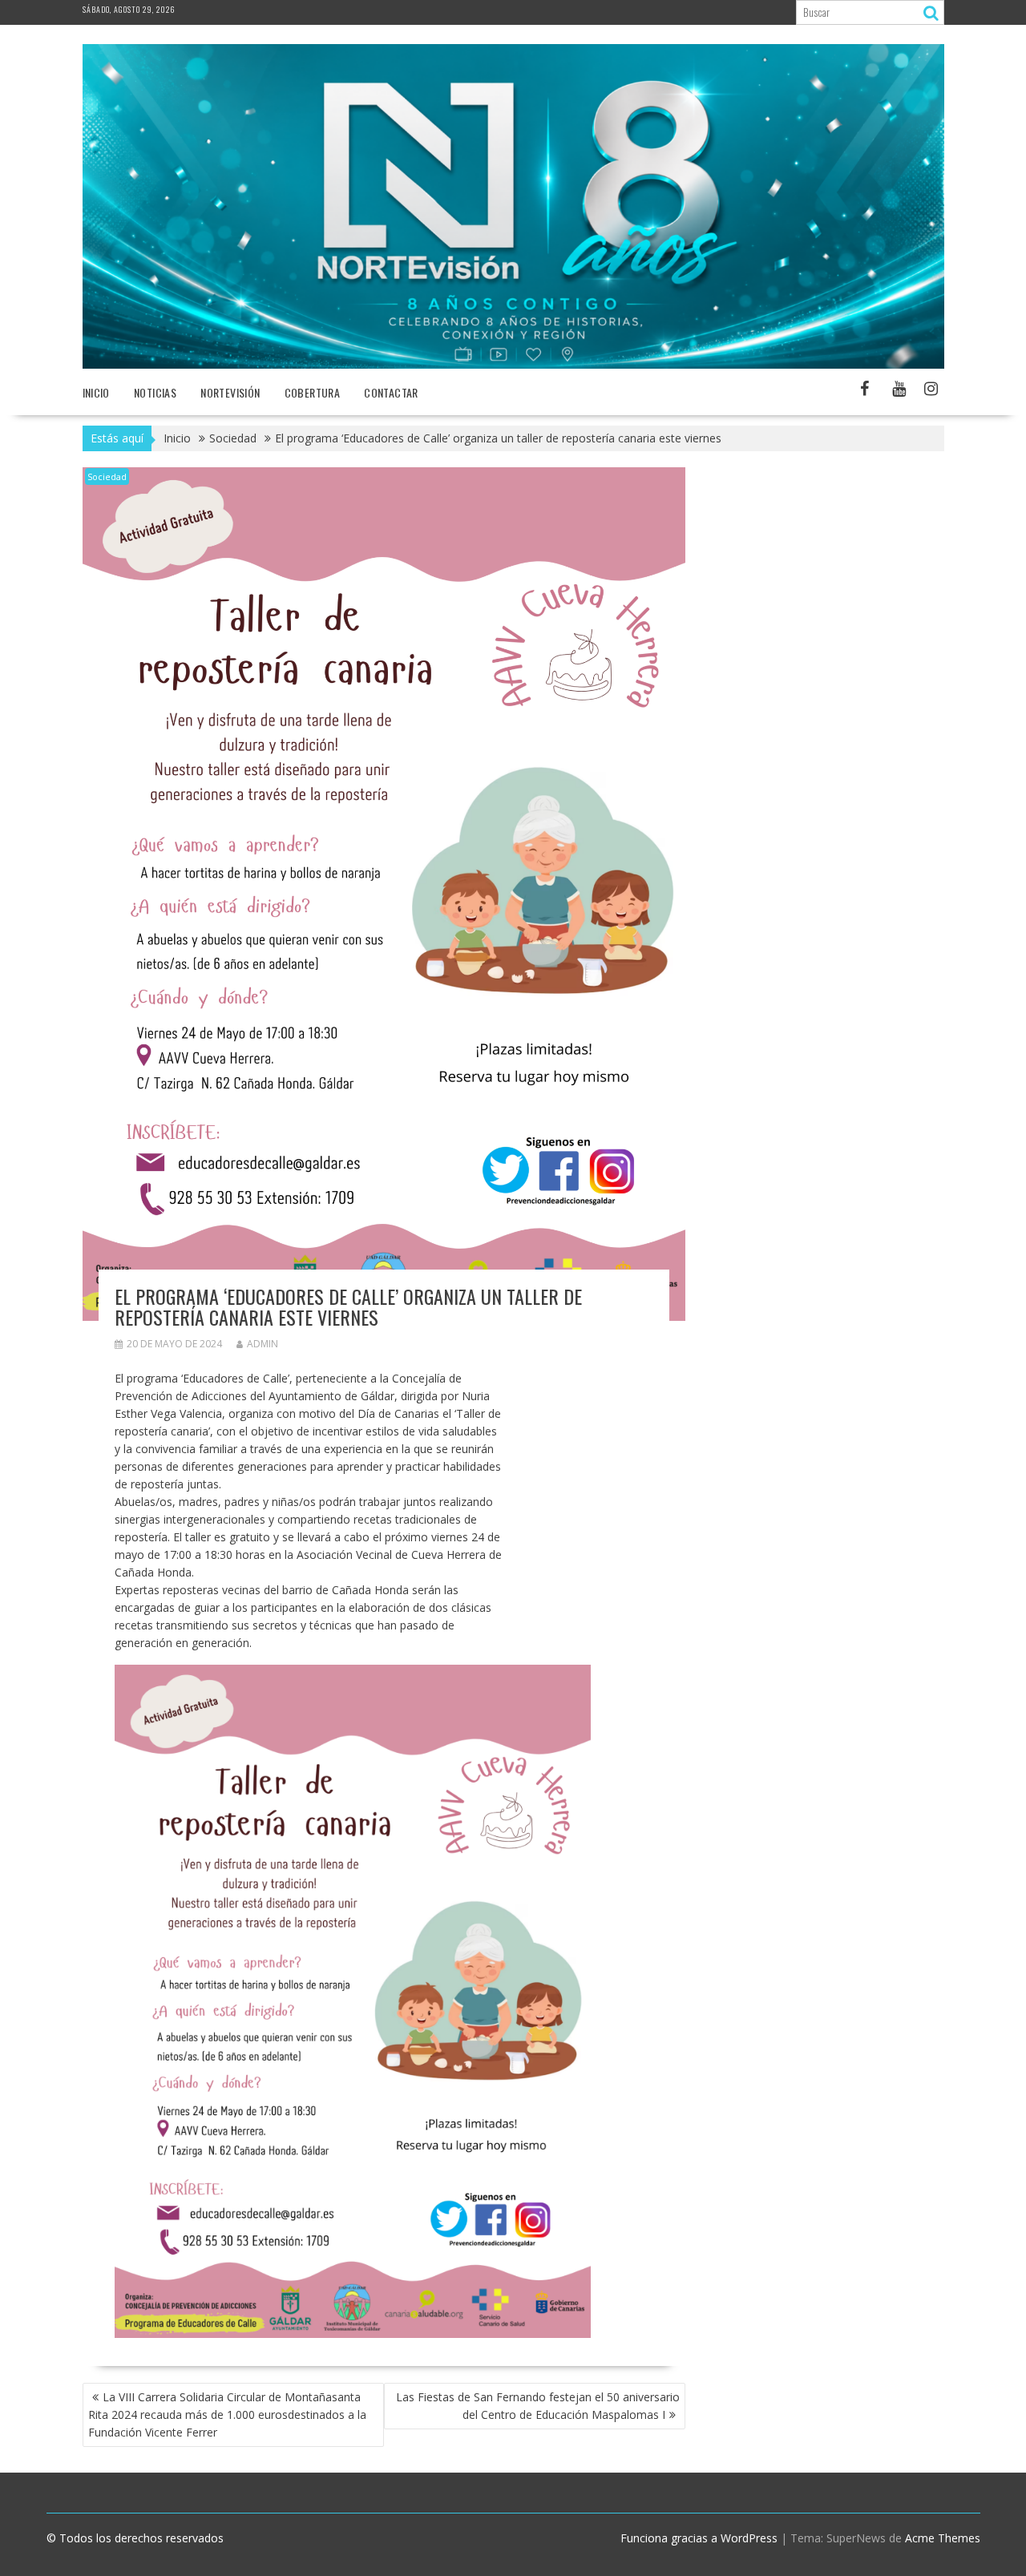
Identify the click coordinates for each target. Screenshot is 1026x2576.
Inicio (96, 392)
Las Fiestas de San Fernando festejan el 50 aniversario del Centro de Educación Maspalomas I (538, 2406)
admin (263, 1344)
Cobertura (313, 392)
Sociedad (107, 476)
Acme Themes (943, 2538)
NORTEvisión (230, 392)
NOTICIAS (155, 392)
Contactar (391, 392)
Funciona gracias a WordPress (699, 2538)
